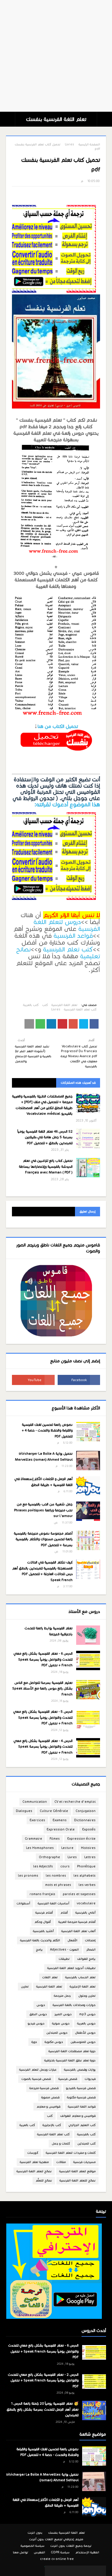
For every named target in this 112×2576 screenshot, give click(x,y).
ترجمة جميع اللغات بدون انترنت (71, 2546)
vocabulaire (86, 1903)
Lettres (90, 1857)
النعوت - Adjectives (65, 1950)
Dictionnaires (85, 1820)
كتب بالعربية (31, 1005)
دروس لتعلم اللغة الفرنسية (67, 925)
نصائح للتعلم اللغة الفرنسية (78, 2180)
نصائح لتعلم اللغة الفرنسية (34, 2171)
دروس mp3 (87, 2014)
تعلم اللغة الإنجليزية (83, 1986)
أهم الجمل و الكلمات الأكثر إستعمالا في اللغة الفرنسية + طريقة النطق (43, 1482)
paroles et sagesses (79, 1894)
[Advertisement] (56, 56)
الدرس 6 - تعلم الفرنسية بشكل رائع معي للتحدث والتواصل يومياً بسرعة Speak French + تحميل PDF (43, 1659)
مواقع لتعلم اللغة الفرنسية (77, 2171)
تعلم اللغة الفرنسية (64, 1005)
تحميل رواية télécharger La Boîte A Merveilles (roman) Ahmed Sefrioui (44, 1457)
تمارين (25, 1986)
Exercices (37, 1820)
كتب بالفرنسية (86, 2134)
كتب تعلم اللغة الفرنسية (80, 1009)
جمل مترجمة (62, 1996)
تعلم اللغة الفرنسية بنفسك (56, 119)
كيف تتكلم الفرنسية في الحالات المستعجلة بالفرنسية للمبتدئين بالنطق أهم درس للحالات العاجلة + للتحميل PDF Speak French (42, 1571)
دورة (34, 2042)
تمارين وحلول (87, 1996)
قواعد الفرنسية (73, 936)
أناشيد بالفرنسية (43, 1931)
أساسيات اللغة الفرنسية (53, 1903)
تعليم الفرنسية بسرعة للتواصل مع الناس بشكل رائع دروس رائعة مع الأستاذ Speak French (42, 1688)
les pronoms (28, 1876)
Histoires (88, 1848)
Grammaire (33, 1839)
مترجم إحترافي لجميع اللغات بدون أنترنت (56, 2539)
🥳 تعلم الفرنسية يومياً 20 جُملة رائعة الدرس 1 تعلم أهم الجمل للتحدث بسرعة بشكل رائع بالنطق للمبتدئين (43, 2409)
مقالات (61, 2162)
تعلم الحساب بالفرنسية (80, 1977)
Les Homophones (40, 1848)
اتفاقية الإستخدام (87, 2552)
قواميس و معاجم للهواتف (78, 2116)
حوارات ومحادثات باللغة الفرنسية (74, 2005)
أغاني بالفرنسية (85, 1913)
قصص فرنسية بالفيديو (81, 2088)
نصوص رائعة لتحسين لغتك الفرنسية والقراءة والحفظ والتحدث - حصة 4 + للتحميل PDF (47, 1430)
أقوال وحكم (43, 1922)
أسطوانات (23, 1903)
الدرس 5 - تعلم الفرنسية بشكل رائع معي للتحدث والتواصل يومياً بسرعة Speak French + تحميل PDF (43, 1717)
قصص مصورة (50, 2097)
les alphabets (85, 1876)
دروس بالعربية (86, 2023)
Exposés (89, 1829)
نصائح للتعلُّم (44, 2180)
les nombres (56, 1876)
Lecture (67, 1848)
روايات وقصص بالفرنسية (80, 2070)
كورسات (33, 2153)
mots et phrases (58, 1885)
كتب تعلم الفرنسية (68, 949)
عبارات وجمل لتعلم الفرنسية (38, 2070)
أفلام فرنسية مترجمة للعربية (77, 1922)
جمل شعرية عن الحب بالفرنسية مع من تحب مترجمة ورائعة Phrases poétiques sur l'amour (43, 1510)
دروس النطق (38, 2014)
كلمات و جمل (61, 2143)
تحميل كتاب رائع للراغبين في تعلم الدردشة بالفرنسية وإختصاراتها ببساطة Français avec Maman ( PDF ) (46, 1166)
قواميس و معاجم (48, 2107)
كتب (45, 1005)
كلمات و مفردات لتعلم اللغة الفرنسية (71, 2153)
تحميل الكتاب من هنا (58, 726)
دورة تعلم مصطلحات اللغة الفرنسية (72, 2051)
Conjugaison (86, 1811)
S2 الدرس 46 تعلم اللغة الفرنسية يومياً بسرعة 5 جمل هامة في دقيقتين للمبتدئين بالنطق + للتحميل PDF (45, 1137)
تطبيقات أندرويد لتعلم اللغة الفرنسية (71, 1968)
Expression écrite (81, 1839)
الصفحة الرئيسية (89, 144)
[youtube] (33, 1380)
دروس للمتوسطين (83, 2042)
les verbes (87, 1885)
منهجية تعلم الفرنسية (34, 2162)
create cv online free (57, 2559)
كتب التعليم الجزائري (82, 2125)
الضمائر (91, 1950)
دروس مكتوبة (54, 2042)
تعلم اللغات (50, 1977)
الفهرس (39, 2552)
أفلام (64, 1913)
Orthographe (49, 1857)
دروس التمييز (63, 2014)
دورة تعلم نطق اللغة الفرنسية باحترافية (70, 2060)
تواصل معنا (21, 2552)
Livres (69, 144)
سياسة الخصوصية (33, 2546)
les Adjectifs (43, 1866)
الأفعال (72, 1940)
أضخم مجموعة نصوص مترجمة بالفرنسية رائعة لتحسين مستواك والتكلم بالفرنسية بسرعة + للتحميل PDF (43, 1539)
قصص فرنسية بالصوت (36, 2079)
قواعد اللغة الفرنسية (82, 2107)
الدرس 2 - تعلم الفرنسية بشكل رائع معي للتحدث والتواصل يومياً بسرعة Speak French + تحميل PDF (43, 2380)
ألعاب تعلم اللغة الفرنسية (78, 1931)
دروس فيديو (36, 2023)
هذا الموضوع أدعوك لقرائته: (67, 805)
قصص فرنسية (68, 2079)
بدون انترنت (35, 2533)
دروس (41, 2005)
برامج (39, 1950)
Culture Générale (54, 1811)
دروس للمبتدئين (57, 2033)
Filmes (55, 1839)
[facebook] (79, 1380)
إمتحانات (90, 1940)
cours (65, 1866)
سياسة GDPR (60, 2552)
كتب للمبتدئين (86, 2143)
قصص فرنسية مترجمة (44, 2088)
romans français (42, 1894)
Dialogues (24, 1811)
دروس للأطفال (85, 2033)
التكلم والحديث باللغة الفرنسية (40, 1940)
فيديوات (90, 2079)
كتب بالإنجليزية (52, 2125)
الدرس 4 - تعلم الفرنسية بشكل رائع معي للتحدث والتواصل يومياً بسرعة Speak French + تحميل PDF (43, 1747)
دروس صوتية (61, 2023)
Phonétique (86, 1866)
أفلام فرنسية (44, 1913)
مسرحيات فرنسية (84, 2162)
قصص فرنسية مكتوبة (81, 2097)
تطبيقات (64, 1959)
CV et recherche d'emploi (75, 1802)
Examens (60, 1820)
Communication (35, 1802)
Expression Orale (61, 1829)
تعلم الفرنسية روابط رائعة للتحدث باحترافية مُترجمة (49, 1631)
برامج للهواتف (86, 1959)
